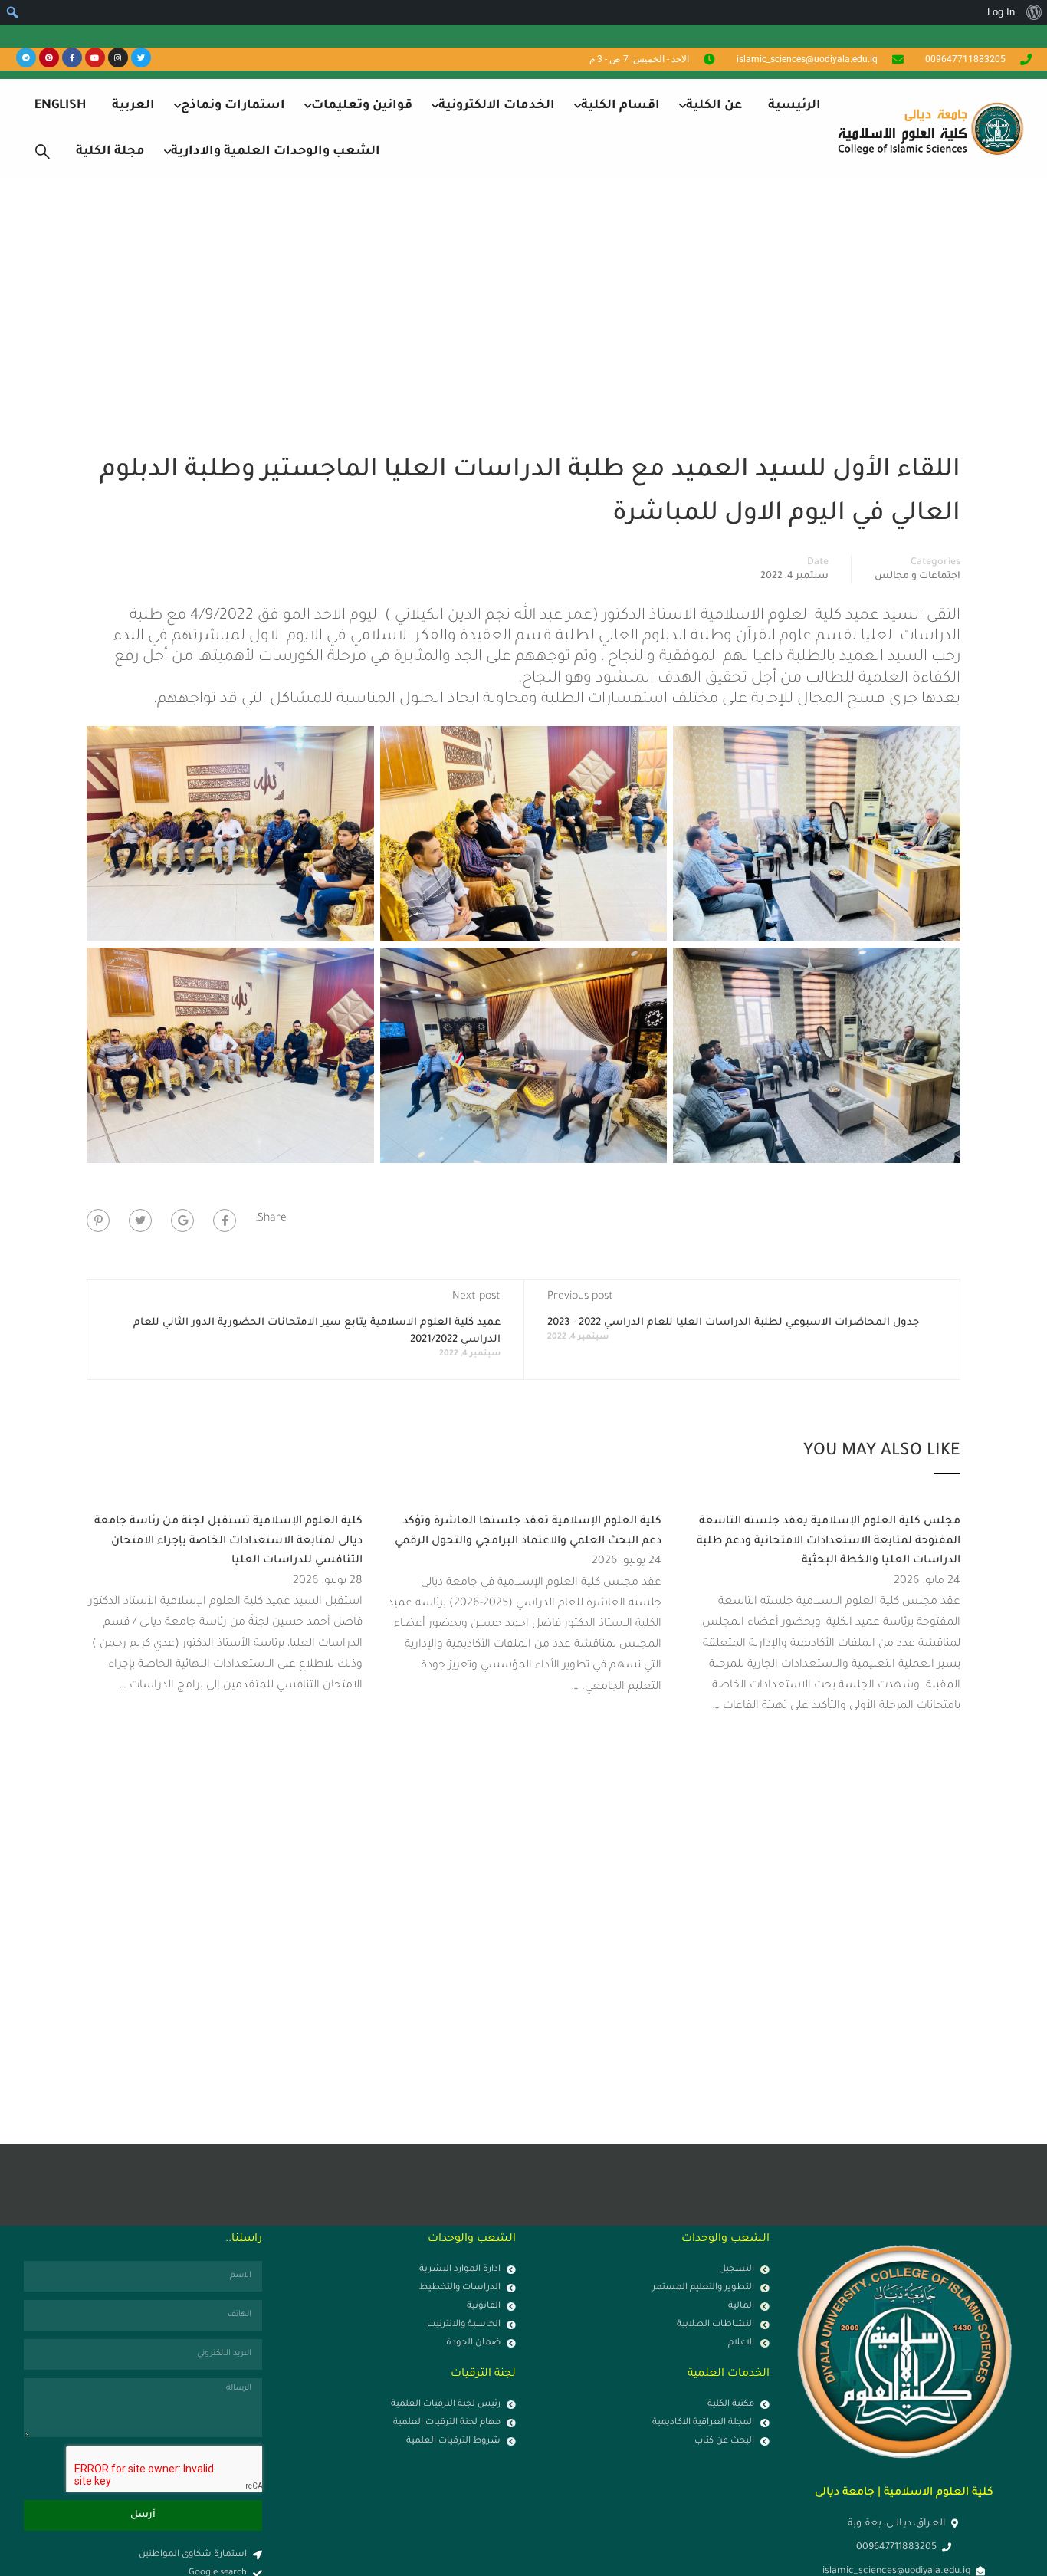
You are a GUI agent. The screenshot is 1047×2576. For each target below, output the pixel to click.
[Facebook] (225, 1221)
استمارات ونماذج (233, 106)
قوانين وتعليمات (362, 106)
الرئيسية (794, 106)
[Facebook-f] (72, 58)
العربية (133, 106)
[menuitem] (1034, 12)
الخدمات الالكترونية (497, 106)
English (60, 106)
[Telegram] (26, 58)
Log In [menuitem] (1001, 12)
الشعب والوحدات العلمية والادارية (276, 152)
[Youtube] (95, 58)
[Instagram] (118, 58)
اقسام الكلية (620, 106)
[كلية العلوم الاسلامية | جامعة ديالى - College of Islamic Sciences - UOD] (928, 128)
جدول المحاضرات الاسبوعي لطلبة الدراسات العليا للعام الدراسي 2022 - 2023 (733, 1323)
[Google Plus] (182, 1221)
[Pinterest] (49, 58)
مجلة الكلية (110, 152)
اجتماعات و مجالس (917, 577)
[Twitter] (141, 58)
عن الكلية (714, 106)
